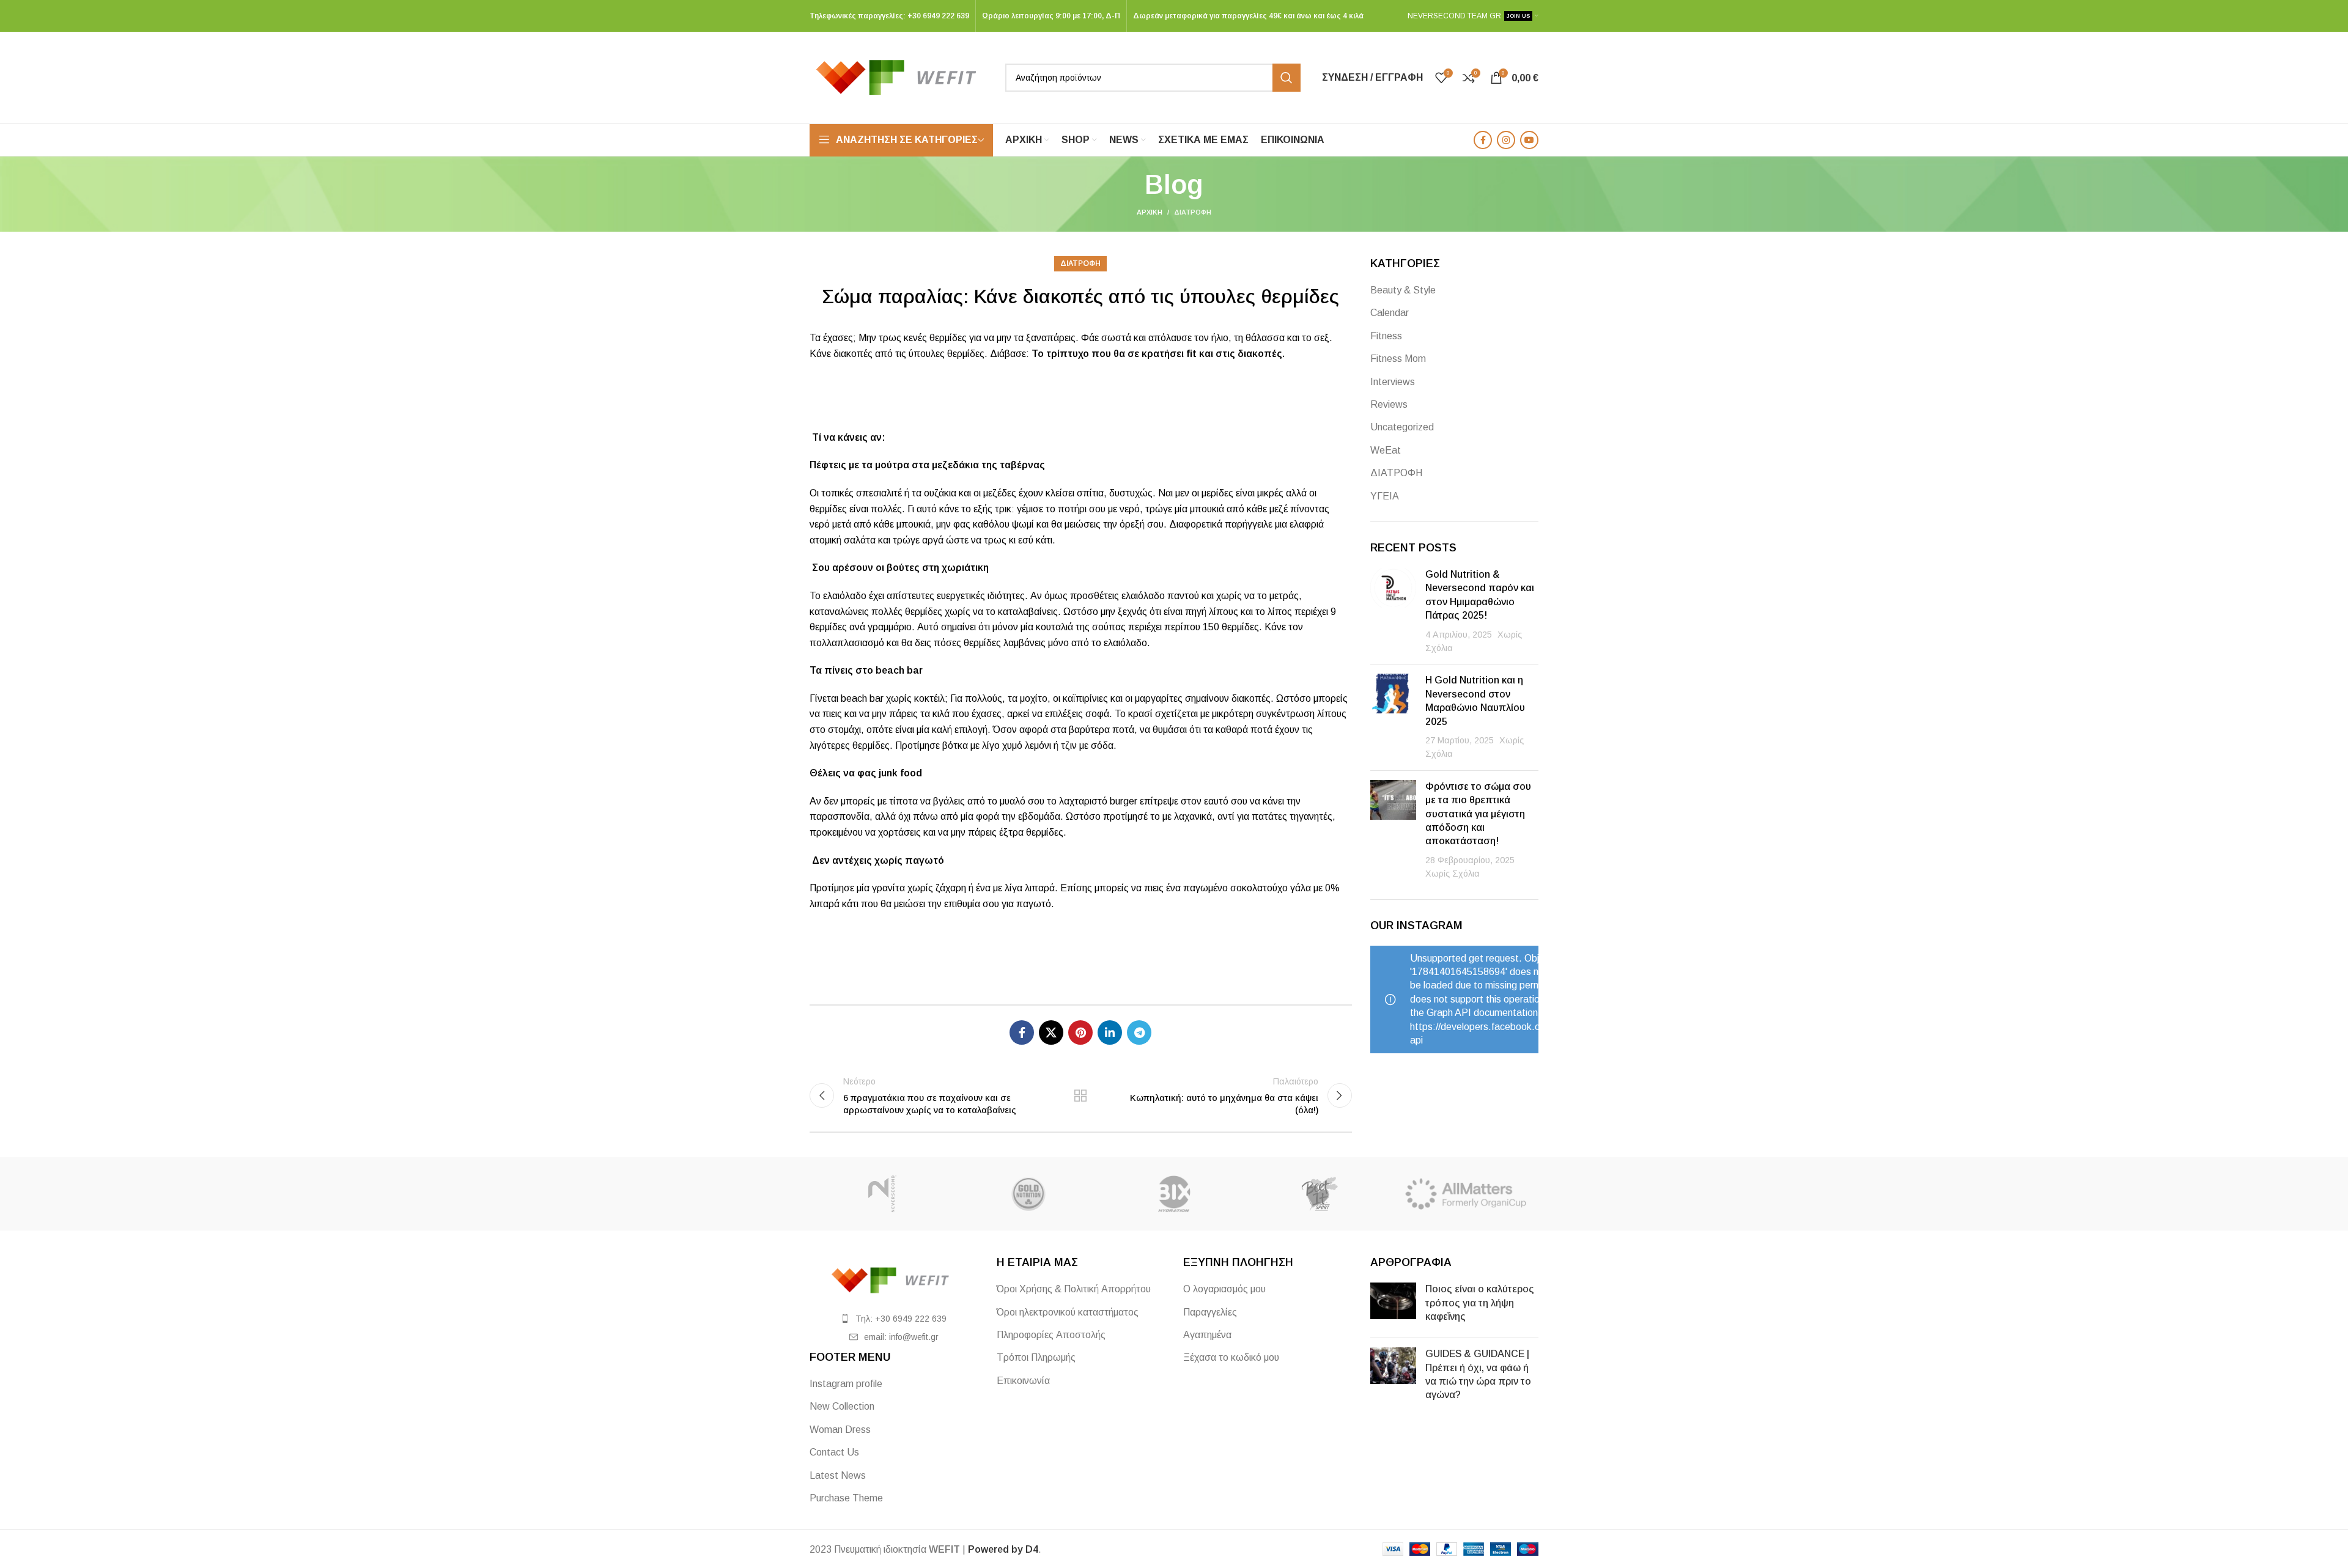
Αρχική (1150, 212)
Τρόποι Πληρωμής (1036, 1357)
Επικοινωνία (1023, 1381)
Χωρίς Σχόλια (1453, 874)
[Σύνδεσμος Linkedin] (1110, 1032)
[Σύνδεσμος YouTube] (1529, 140)
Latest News (838, 1475)
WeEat (1386, 450)
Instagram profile (846, 1384)
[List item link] (894, 1319)
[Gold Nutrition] (1028, 1194)
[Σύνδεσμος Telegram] (1139, 1032)
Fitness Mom (1398, 359)
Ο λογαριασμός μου (1224, 1289)
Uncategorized (1402, 427)
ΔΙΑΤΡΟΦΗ (1193, 212)
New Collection (842, 1406)
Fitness (1386, 336)
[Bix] (1174, 1194)
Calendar (1390, 313)
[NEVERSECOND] (882, 1194)
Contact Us (834, 1452)
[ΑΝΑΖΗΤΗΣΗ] (1287, 78)
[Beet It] (1320, 1194)
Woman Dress (840, 1430)
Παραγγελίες (1210, 1312)
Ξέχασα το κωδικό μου (1231, 1357)
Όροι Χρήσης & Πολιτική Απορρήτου (1074, 1289)
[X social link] (1051, 1032)
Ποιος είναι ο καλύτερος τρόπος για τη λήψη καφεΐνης (1480, 1303)
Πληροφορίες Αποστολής (1051, 1335)
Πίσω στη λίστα (1080, 1095)
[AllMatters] (1466, 1194)
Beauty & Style (1403, 290)
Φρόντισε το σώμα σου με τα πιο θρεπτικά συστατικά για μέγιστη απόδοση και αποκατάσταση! (1478, 814)
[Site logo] (901, 77)
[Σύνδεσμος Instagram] (1506, 140)
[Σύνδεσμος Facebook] (1483, 140)
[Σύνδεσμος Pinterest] (1080, 1032)
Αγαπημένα (1207, 1335)
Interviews (1393, 382)
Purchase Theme (846, 1498)
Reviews (1389, 404)
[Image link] (894, 1280)
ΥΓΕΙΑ (1385, 496)
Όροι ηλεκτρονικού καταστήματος (1068, 1312)
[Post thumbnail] (1393, 611)
